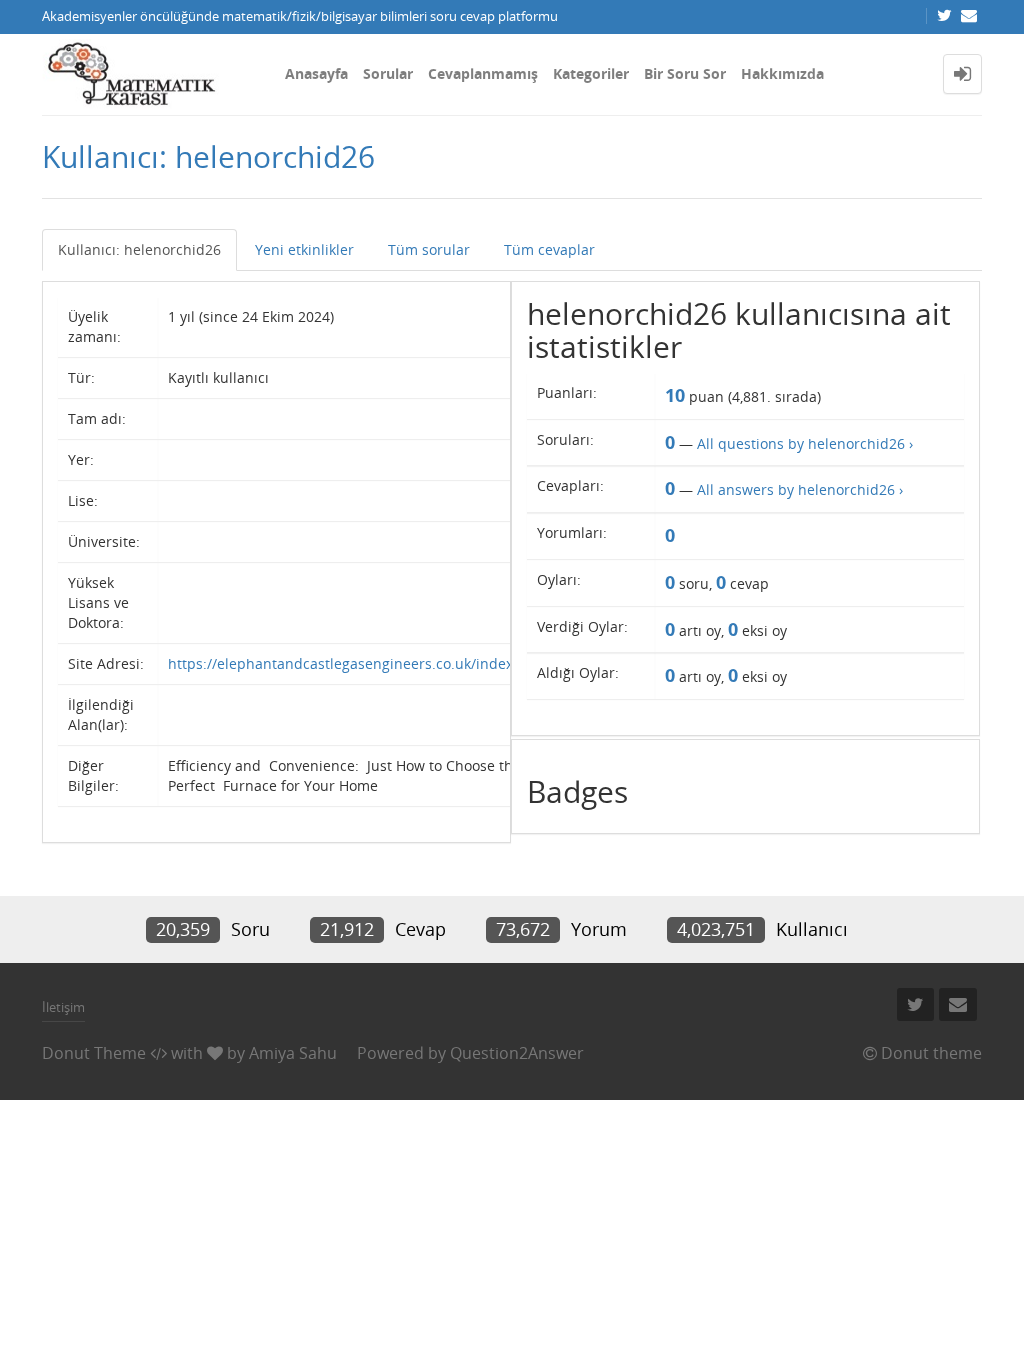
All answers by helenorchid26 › (800, 489)
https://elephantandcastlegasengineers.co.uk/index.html (358, 663)
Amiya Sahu (293, 1053)
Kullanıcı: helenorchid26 (139, 249)
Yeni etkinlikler (304, 249)
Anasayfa (316, 73)
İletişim (63, 1007)
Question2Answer (517, 1053)
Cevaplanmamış (483, 73)
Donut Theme (94, 1053)
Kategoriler (591, 73)
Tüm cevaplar (549, 249)
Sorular (388, 73)
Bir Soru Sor (685, 73)
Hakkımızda (782, 73)
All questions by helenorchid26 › (805, 443)
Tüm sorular (429, 249)
